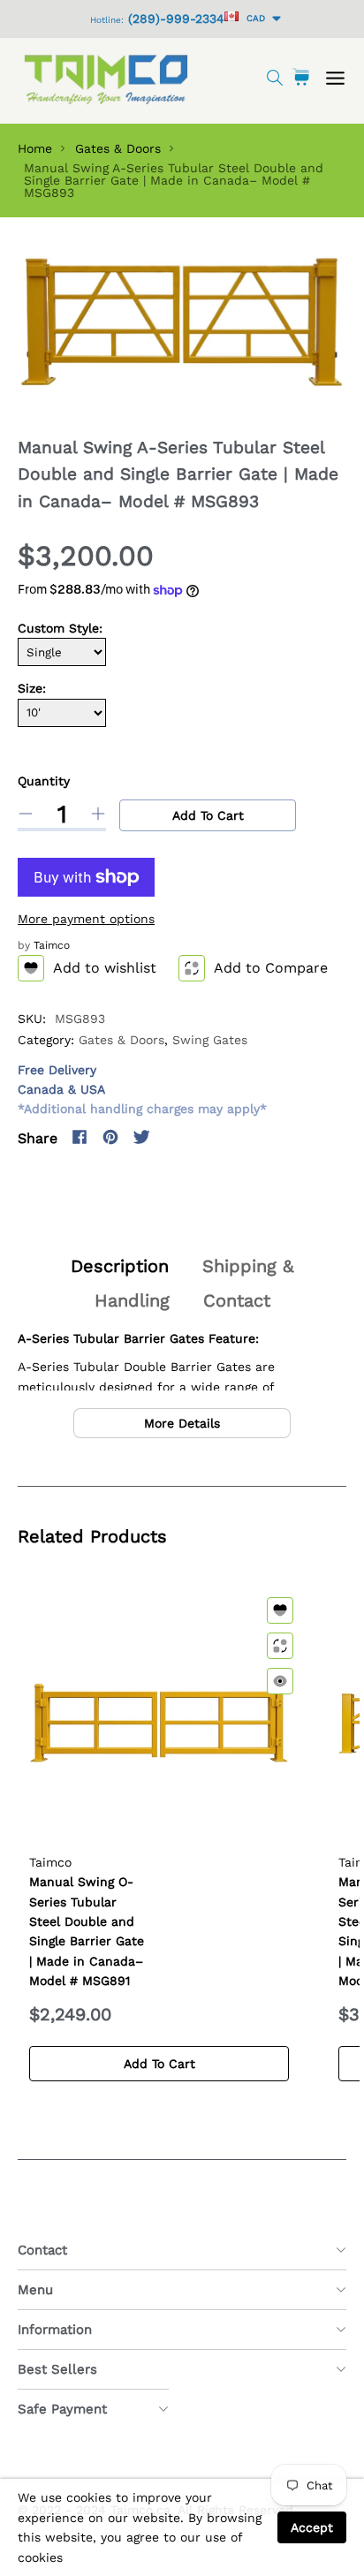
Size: (32, 688)
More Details (182, 1423)
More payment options (86, 919)
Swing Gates (210, 1040)
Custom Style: (60, 628)
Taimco (52, 945)
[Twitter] (141, 1137)
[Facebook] (80, 1137)
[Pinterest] (110, 1137)
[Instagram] (172, 1137)
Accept (312, 2527)
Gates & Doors (118, 148)
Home (35, 148)
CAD (253, 18)
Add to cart (208, 815)
